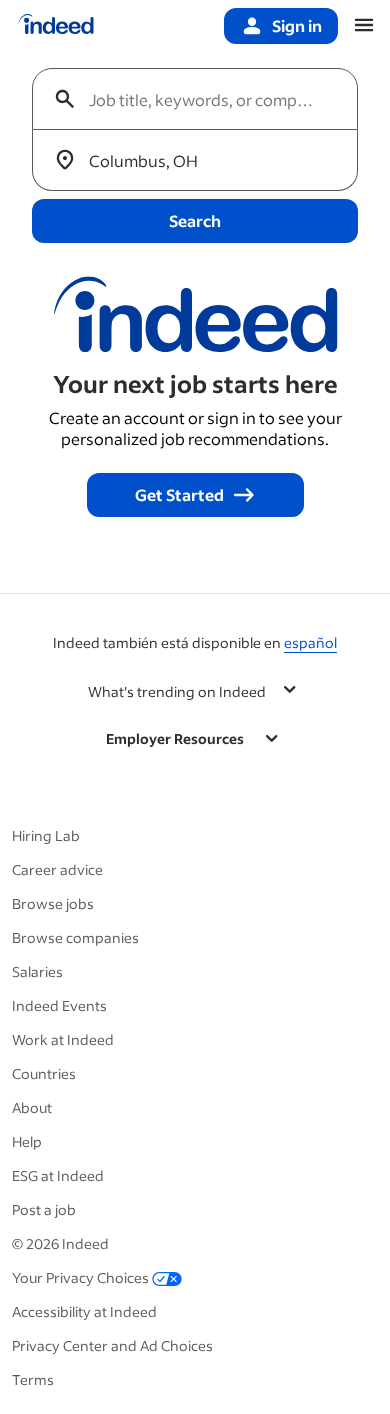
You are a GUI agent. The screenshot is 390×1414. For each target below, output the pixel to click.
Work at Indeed (63, 1039)
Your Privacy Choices (80, 1277)
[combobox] (203, 99)
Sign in (297, 25)
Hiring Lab (46, 835)
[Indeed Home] (56, 26)
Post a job (44, 1209)
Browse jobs (53, 903)
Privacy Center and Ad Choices (112, 1345)
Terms (33, 1379)
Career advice (57, 869)
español (310, 642)
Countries (44, 1073)
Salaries (37, 971)
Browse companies (75, 937)
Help (27, 1141)
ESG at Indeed (58, 1175)
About (32, 1107)
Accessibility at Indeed (84, 1311)
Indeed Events (59, 1005)
